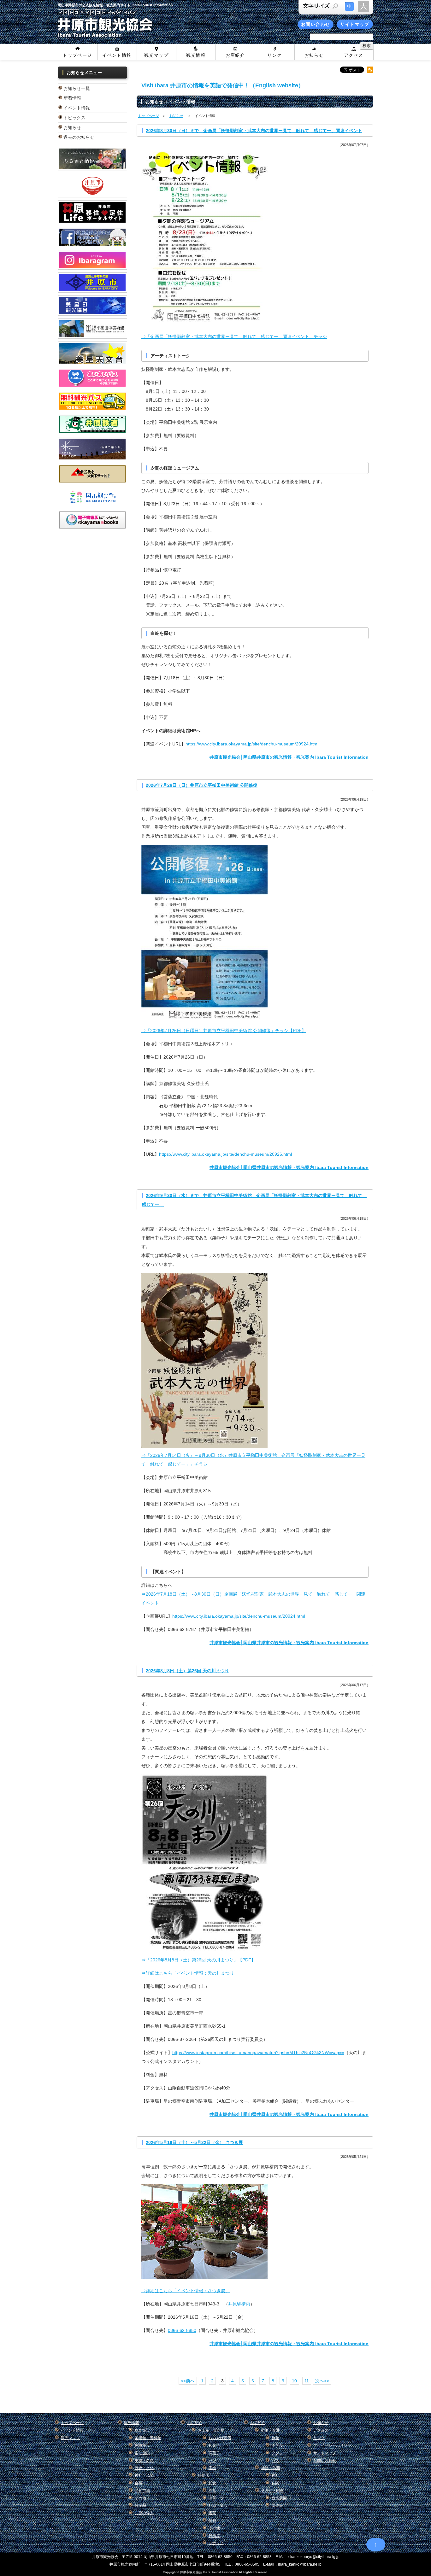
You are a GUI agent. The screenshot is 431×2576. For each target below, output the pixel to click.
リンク (275, 55)
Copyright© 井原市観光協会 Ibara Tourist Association (201, 2572)
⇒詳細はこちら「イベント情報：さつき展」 (186, 2291)
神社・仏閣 (144, 2475)
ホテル (277, 2445)
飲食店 (204, 2475)
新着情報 (72, 98)
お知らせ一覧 (77, 88)
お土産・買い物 (211, 2430)
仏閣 (275, 2483)
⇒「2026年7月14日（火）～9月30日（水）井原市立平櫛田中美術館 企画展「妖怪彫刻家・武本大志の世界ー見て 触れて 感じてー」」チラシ (253, 1460)
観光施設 (142, 2430)
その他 (140, 2498)
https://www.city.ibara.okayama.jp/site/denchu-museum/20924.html (252, 744)
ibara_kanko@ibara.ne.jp (300, 2564)
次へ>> (322, 2381)
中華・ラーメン (222, 2498)
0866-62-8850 (182, 2330)
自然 (139, 2483)
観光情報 (196, 55)
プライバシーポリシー (332, 2445)
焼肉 (212, 2521)
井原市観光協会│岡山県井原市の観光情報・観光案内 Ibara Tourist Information (289, 757)
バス (275, 2461)
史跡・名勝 (144, 2461)
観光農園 (279, 2498)
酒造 (212, 2468)
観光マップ (156, 55)
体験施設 (142, 2445)
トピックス (74, 118)
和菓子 (214, 2445)
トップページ (77, 55)
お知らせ (314, 55)
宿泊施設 (142, 2453)
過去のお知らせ (79, 137)
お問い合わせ (316, 24)
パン (212, 2461)
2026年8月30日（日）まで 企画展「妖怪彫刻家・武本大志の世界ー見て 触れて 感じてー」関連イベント (254, 131)
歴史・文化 (144, 2468)
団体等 (277, 2505)
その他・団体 (272, 2491)
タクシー (279, 2453)
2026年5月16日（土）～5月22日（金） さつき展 (194, 2142)
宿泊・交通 (270, 2430)
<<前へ (188, 2381)
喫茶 (212, 2513)
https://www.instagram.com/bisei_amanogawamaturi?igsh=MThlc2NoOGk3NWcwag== (258, 2053)
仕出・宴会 (218, 2505)
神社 (275, 2475)
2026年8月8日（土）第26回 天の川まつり (187, 1671)
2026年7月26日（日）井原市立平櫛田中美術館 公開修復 (202, 785)
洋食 (212, 2491)
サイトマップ (355, 24)
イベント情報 (117, 55)
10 (294, 2381)
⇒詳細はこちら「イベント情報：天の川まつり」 (190, 1973)
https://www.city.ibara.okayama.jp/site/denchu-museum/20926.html (225, 1154)
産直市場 (142, 2491)
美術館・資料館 (148, 2438)
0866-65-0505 (247, 2564)
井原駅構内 (239, 2304)
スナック (216, 2543)
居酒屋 (214, 2536)
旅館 (275, 2438)
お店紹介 (235, 55)
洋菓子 (214, 2453)
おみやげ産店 (220, 2438)
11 (307, 2381)
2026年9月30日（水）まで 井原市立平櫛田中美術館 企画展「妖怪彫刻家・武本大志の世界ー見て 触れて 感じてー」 (254, 1200)
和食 (212, 2483)
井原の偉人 (144, 2513)
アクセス (354, 55)
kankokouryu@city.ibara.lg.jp (315, 2557)
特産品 (140, 2505)
